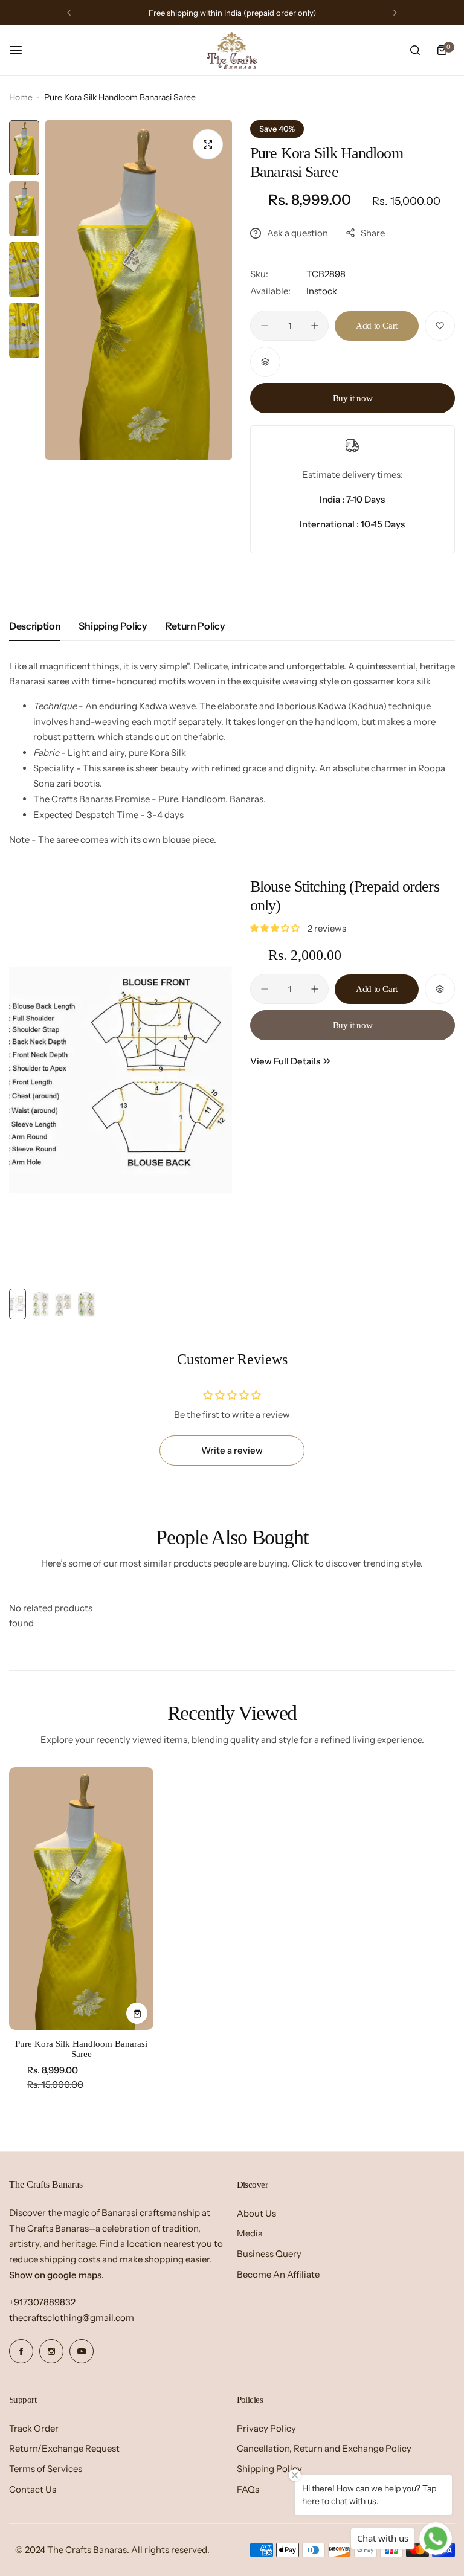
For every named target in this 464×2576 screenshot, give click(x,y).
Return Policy (195, 626)
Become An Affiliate (278, 2274)
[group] (139, 290)
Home (21, 97)
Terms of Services (46, 2469)
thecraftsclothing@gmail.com (72, 2318)
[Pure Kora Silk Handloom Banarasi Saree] (81, 1898)
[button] (69, 13)
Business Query (269, 2254)
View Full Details (285, 1061)
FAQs (248, 2489)
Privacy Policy (266, 2428)
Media (250, 2233)
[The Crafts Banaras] (232, 50)
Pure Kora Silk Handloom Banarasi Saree (81, 2049)
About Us (256, 2213)
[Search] (415, 50)
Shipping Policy (113, 626)
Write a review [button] (232, 1450)
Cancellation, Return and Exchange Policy (324, 2448)
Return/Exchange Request (64, 2448)
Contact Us (33, 2489)
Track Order (34, 2428)
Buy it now (353, 398)
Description (35, 626)
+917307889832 (42, 2302)
